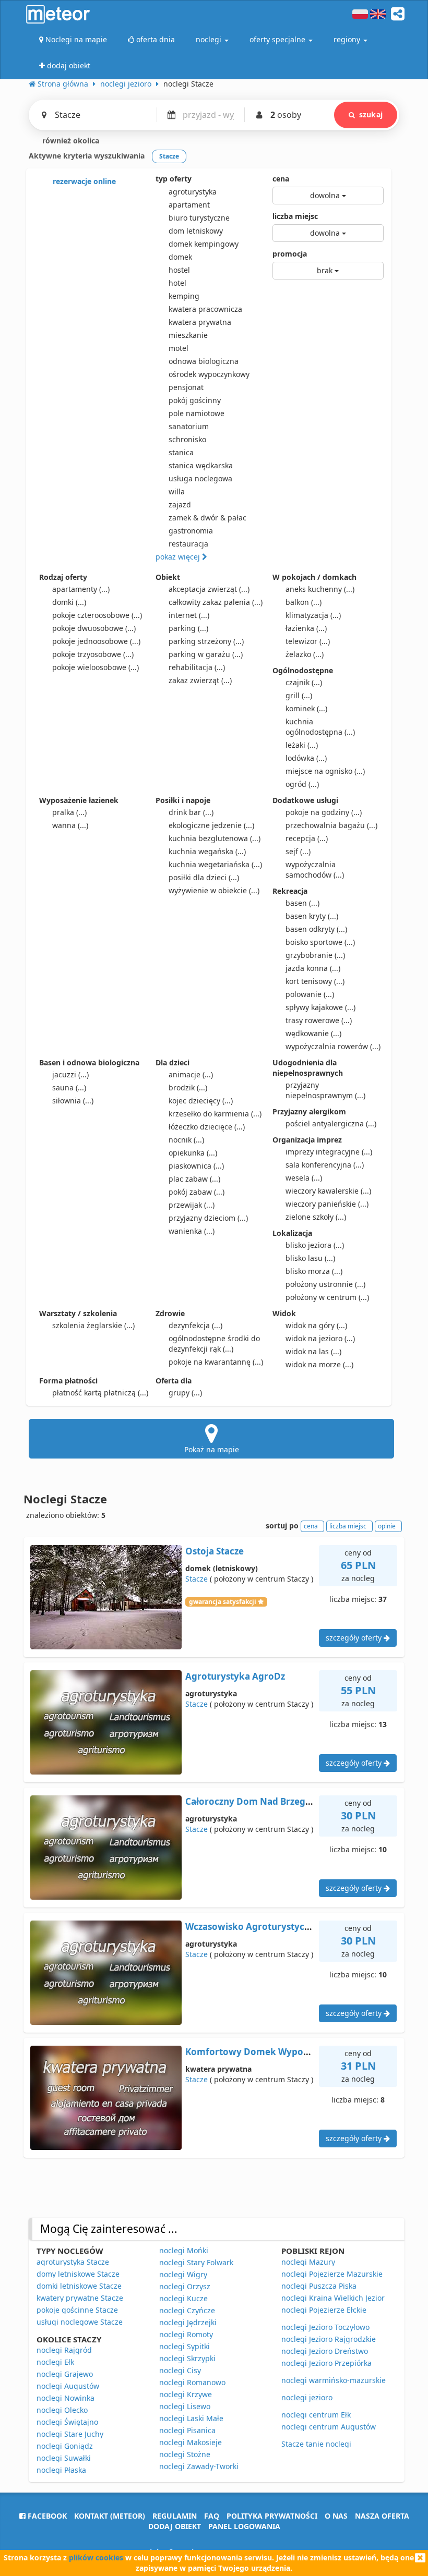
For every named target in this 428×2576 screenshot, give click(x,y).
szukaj (371, 114)
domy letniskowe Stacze (78, 2274)
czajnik (304, 682)
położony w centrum (327, 1297)
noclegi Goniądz (65, 2446)
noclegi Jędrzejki (188, 2322)
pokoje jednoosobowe (96, 641)
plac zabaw (194, 1179)
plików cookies (96, 2557)
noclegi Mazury (308, 2262)
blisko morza (314, 1271)
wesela (304, 1178)
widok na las (313, 1351)
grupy (185, 1393)
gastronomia (191, 531)
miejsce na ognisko (325, 771)
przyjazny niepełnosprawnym (325, 1090)
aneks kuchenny (320, 589)
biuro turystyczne (199, 218)
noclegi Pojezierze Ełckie (324, 2310)
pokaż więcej (179, 557)
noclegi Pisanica (187, 2430)
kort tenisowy (315, 981)
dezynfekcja (195, 1325)
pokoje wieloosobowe (96, 667)
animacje (191, 1074)
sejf (298, 851)
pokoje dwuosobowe (94, 628)
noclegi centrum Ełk (316, 2415)
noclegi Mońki (184, 2250)
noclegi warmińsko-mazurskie (334, 2380)
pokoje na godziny (324, 812)
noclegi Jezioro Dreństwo (325, 2351)
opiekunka (193, 1153)
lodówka (306, 758)
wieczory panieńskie (327, 1204)
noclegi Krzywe (186, 2394)
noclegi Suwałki (64, 2458)
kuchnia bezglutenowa (215, 838)
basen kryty (312, 916)
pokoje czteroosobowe (97, 615)
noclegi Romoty (186, 2334)
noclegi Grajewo (65, 2374)
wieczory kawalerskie (328, 1191)
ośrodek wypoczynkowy (209, 374)
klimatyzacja (313, 615)
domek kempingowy (204, 244)
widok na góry (316, 1325)
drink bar (191, 812)
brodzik (188, 1087)
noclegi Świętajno (67, 2422)
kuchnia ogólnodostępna (320, 727)
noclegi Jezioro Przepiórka (326, 2363)
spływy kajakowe (320, 1007)
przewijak (192, 1205)
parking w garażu (206, 654)
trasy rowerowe (319, 1020)
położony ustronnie (325, 1284)
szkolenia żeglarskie (93, 1325)
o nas (336, 2516)
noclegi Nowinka (66, 2398)
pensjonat (186, 387)
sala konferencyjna (325, 1165)
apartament (189, 205)
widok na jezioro (320, 1338)
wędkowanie (313, 1033)
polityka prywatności (272, 2516)
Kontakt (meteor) (110, 2516)
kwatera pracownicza (205, 309)
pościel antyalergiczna (331, 1123)
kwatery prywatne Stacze (80, 2298)
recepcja (307, 838)
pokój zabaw (197, 1192)
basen (302, 903)
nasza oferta (382, 2516)
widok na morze (319, 1364)
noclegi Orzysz (185, 2286)
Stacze (197, 1579)
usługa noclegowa (200, 478)
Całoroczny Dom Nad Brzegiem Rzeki (266, 1801)
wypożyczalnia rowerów (333, 1046)
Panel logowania (244, 2526)
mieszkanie (188, 335)
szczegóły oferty (355, 1638)
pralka (69, 812)
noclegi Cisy (180, 2370)
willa (177, 491)
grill (299, 695)
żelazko (305, 654)
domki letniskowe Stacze (79, 2286)
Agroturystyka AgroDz (235, 1676)
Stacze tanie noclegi (316, 2444)
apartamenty (81, 589)
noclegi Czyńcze (187, 2310)
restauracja (188, 544)
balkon (304, 602)
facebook (46, 2516)
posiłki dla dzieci (204, 877)
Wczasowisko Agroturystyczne (252, 1927)
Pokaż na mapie (212, 1449)
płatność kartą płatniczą (100, 1393)
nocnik (186, 1140)
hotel (177, 283)
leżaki (302, 745)
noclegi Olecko (62, 2410)
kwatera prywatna (200, 322)
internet (189, 615)
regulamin (175, 2516)
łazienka (306, 628)
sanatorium (189, 426)
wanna (70, 825)
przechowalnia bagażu (331, 825)
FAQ (212, 2516)
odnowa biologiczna (204, 361)
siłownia (73, 1101)
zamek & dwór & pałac (207, 518)
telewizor (308, 641)
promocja (290, 254)
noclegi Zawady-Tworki (199, 2466)
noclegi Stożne (185, 2454)
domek (180, 257)
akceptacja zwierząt (209, 589)
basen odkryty (316, 929)
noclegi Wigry (183, 2274)
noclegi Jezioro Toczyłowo (325, 2327)
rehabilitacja (197, 667)
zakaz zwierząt (200, 680)
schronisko (187, 439)
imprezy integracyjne (329, 1152)
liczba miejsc (295, 216)
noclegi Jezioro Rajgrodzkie (329, 2339)
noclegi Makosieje (191, 2442)
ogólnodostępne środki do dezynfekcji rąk (214, 1344)
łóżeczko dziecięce (207, 1127)
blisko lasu (310, 1258)
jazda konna (313, 968)
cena (281, 179)
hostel (179, 270)
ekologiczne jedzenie (211, 825)
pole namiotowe (197, 413)
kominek (306, 708)
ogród (302, 784)
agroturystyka (193, 192)
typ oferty (174, 179)
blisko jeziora (315, 1245)
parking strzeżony (206, 641)
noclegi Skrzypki (187, 2358)
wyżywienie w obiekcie (214, 890)
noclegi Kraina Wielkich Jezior (333, 2298)
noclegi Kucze (183, 2298)
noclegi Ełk (55, 2362)
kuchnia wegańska (207, 851)
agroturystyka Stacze (73, 2262)
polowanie (310, 994)
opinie (387, 1526)
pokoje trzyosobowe (93, 654)
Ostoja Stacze (215, 1551)
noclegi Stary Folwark (196, 2262)
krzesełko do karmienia (215, 1114)
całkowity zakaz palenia (216, 602)
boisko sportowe (320, 942)
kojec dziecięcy (201, 1101)
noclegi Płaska (61, 2470)
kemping (184, 296)
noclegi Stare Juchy (70, 2434)
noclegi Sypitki (185, 2346)
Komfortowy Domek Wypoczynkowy (266, 2052)
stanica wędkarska (201, 465)
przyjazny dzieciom (208, 1218)
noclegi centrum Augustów (329, 2427)
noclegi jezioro (307, 2397)
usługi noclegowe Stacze (80, 2322)
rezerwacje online (83, 181)
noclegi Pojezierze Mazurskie (332, 2274)
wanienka (192, 1231)
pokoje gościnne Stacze (77, 2310)
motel (179, 348)
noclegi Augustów (68, 2386)
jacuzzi (70, 1074)
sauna (69, 1087)
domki (69, 602)
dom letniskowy (196, 231)
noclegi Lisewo (185, 2406)
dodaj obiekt (175, 2526)
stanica (181, 452)
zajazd (180, 505)
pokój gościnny (195, 400)
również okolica (70, 141)
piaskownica (196, 1166)
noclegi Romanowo (192, 2382)
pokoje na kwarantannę (216, 1362)
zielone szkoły (316, 1217)
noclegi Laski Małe (191, 2418)
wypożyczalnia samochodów (315, 870)
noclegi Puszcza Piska (319, 2286)
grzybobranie (315, 955)
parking (188, 628)
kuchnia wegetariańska (215, 864)
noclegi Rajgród (64, 2350)
